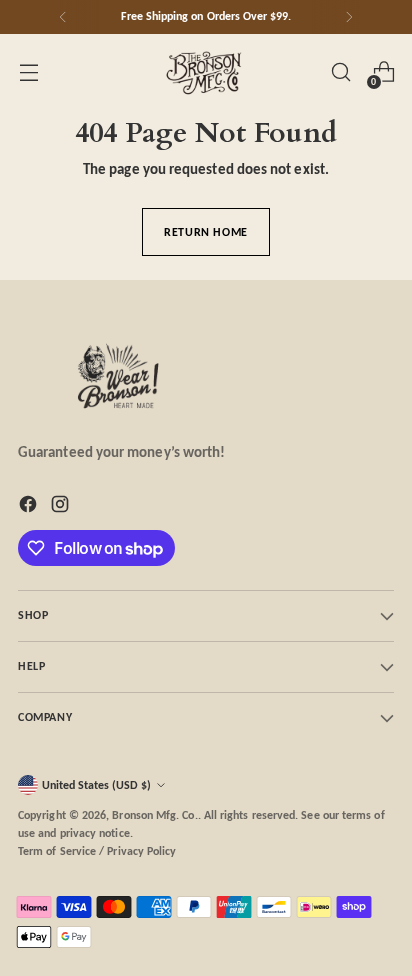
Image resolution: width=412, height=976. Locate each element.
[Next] (349, 17)
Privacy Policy (141, 851)
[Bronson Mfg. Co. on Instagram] (62, 507)
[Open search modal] (340, 72)
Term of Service (57, 851)
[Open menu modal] (28, 72)
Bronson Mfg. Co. (154, 815)
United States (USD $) (96, 785)
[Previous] (63, 17)
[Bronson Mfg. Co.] (206, 72)
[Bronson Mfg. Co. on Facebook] (30, 507)
